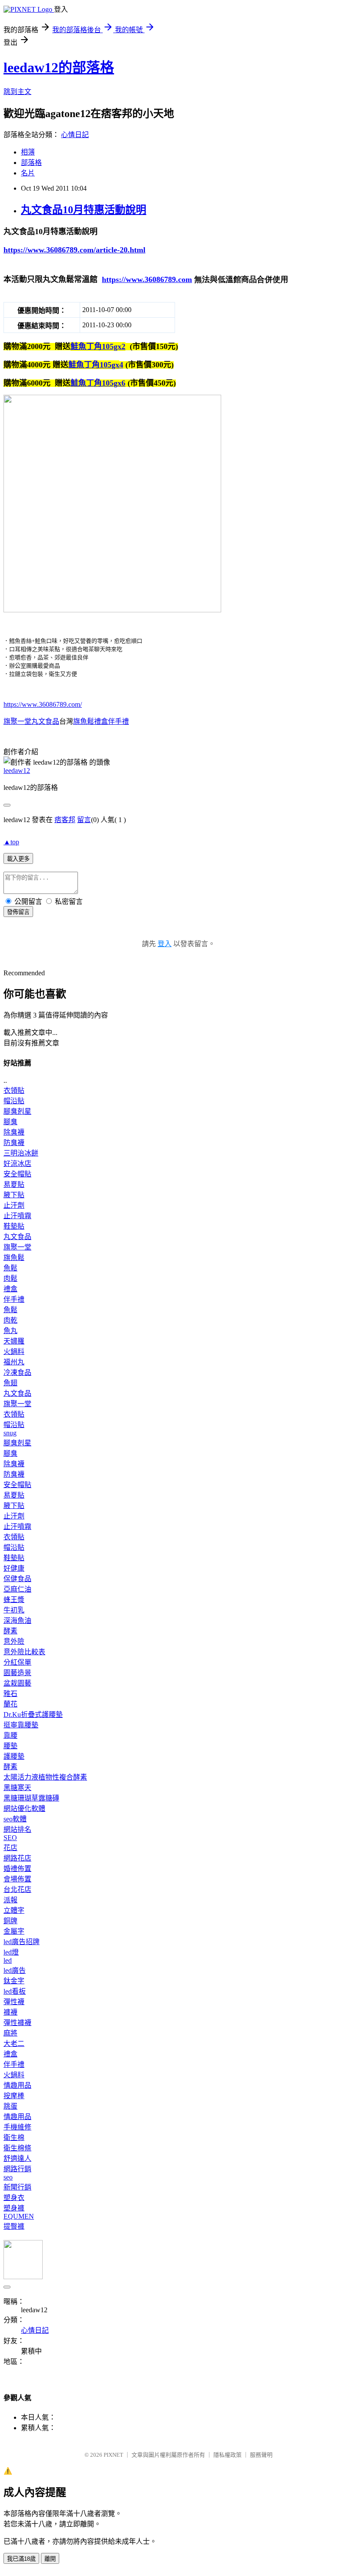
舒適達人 (17, 2158)
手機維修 (17, 2127)
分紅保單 (17, 1662)
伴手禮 (14, 1299)
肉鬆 (10, 1278)
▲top (11, 842)
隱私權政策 (227, 2455)
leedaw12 (17, 771)
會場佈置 (17, 1879)
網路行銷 (17, 2169)
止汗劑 (14, 1205)
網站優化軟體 (24, 1809)
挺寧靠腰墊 (21, 1725)
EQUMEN (19, 2216)
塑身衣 (14, 2198)
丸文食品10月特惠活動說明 (84, 210)
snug (10, 1433)
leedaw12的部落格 (59, 67)
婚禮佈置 (17, 1869)
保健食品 (17, 1579)
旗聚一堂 (17, 1247)
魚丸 (10, 1331)
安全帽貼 (17, 1174)
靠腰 (10, 1735)
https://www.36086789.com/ (43, 704)
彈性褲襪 (17, 2023)
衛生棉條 (17, 2148)
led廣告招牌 (22, 1942)
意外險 (14, 1641)
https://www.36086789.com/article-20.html (74, 250)
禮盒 (10, 1289)
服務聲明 (261, 2455)
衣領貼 (14, 1090)
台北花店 (17, 1889)
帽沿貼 (14, 1101)
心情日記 (75, 135)
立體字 (14, 1910)
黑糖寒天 (17, 1788)
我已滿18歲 (21, 2559)
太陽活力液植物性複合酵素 (45, 1777)
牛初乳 (14, 1610)
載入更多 (18, 859)
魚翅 (10, 1383)
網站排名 (17, 1829)
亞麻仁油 (17, 1589)
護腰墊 (14, 1756)
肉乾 (10, 1320)
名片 (28, 173)
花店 (10, 1848)
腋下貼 (14, 1195)
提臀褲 (14, 2226)
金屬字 (14, 1931)
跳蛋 (10, 2106)
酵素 (10, 1631)
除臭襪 (14, 1132)
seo (8, 2177)
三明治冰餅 (21, 1153)
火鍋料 (14, 1352)
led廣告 (15, 1970)
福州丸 (14, 1362)
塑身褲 (14, 2208)
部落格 (31, 163)
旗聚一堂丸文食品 (31, 721)
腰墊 (10, 1746)
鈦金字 (14, 1981)
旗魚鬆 (14, 1258)
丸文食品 (17, 1237)
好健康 (14, 1568)
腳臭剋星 (17, 1111)
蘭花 (10, 1704)
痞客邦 (65, 820)
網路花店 (17, 1858)
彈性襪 (14, 2002)
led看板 (15, 1991)
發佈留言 (18, 912)
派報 (10, 1900)
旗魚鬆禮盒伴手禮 (101, 721)
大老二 (14, 2044)
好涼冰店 (17, 1164)
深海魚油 (17, 1620)
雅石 (10, 1694)
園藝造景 (17, 1673)
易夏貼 (14, 1184)
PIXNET (113, 2455)
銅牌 (10, 1921)
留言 (84, 820)
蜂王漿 (14, 1600)
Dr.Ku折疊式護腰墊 (33, 1715)
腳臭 (10, 1122)
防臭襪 (14, 1143)
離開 (50, 2559)
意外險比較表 (24, 1652)
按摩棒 (14, 2096)
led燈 (11, 1952)
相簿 (28, 152)
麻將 (10, 2033)
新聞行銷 (17, 2187)
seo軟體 (15, 1819)
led (8, 1960)
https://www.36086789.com (147, 279)
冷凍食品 (17, 1372)
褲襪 (10, 2012)
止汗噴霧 (17, 1216)
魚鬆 (10, 1268)
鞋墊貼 (14, 1226)
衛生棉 (14, 2138)
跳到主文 (17, 92)
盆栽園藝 (17, 1683)
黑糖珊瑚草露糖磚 (31, 1798)
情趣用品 (17, 2085)
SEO (10, 1838)
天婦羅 (14, 1341)
